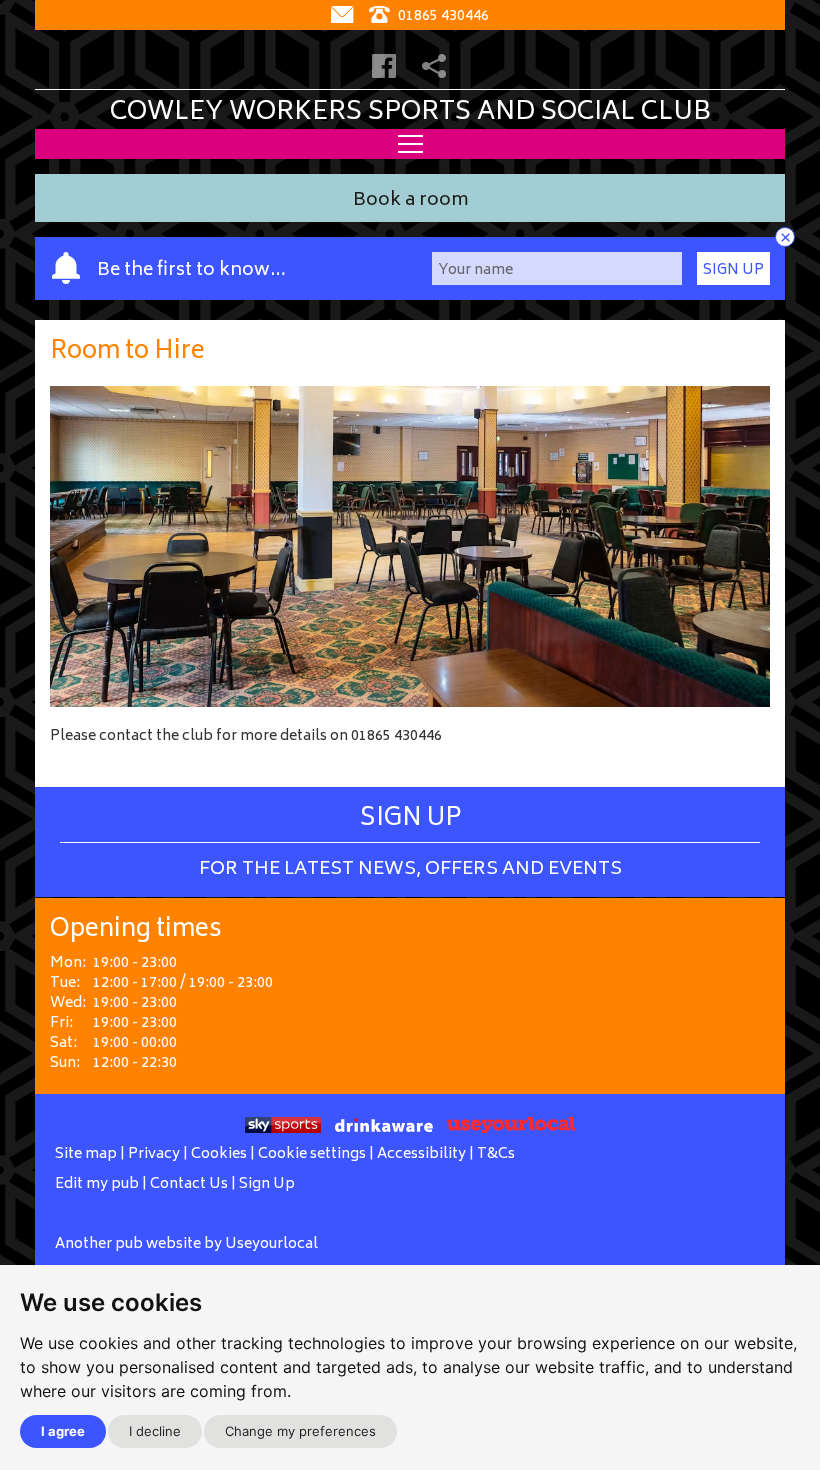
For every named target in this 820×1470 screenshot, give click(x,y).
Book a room (410, 202)
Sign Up (733, 270)
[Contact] (344, 16)
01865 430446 (442, 16)
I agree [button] (63, 1431)
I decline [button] (155, 1431)
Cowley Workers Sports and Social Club (410, 113)
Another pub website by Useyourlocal (186, 1244)
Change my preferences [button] (300, 1431)
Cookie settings (312, 1154)
